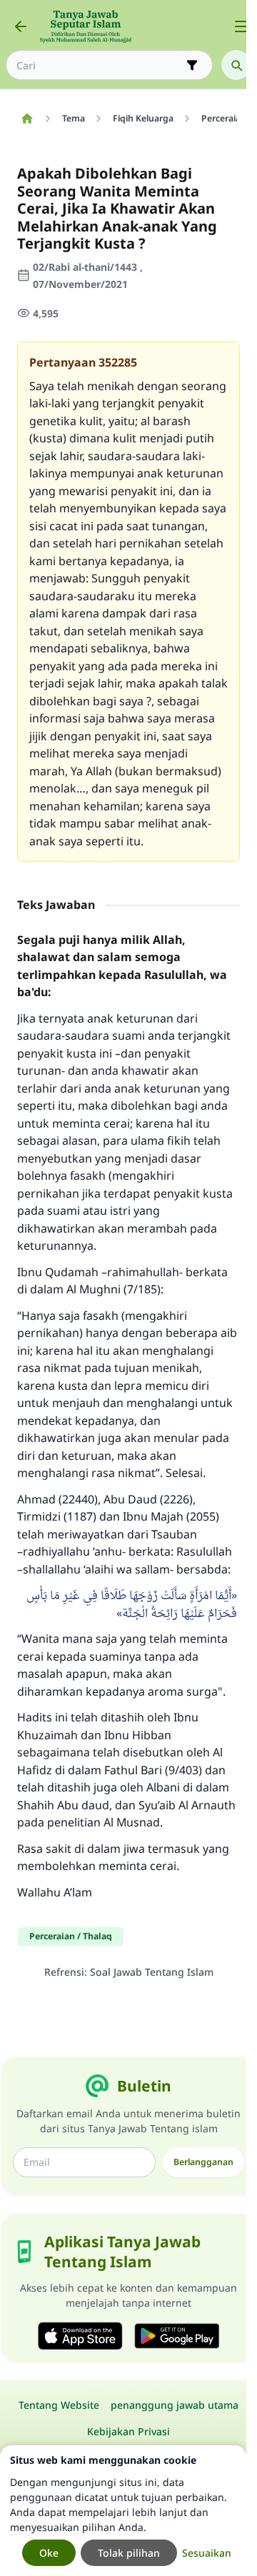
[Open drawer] (241, 26)
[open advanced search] (192, 65)
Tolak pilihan (129, 2553)
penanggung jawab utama (175, 2405)
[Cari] (236, 65)
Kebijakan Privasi (128, 2431)
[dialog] (123, 2511)
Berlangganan (203, 2162)
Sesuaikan (207, 2553)
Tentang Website (59, 2405)
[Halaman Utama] (27, 119)
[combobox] (99, 65)
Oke (49, 2553)
